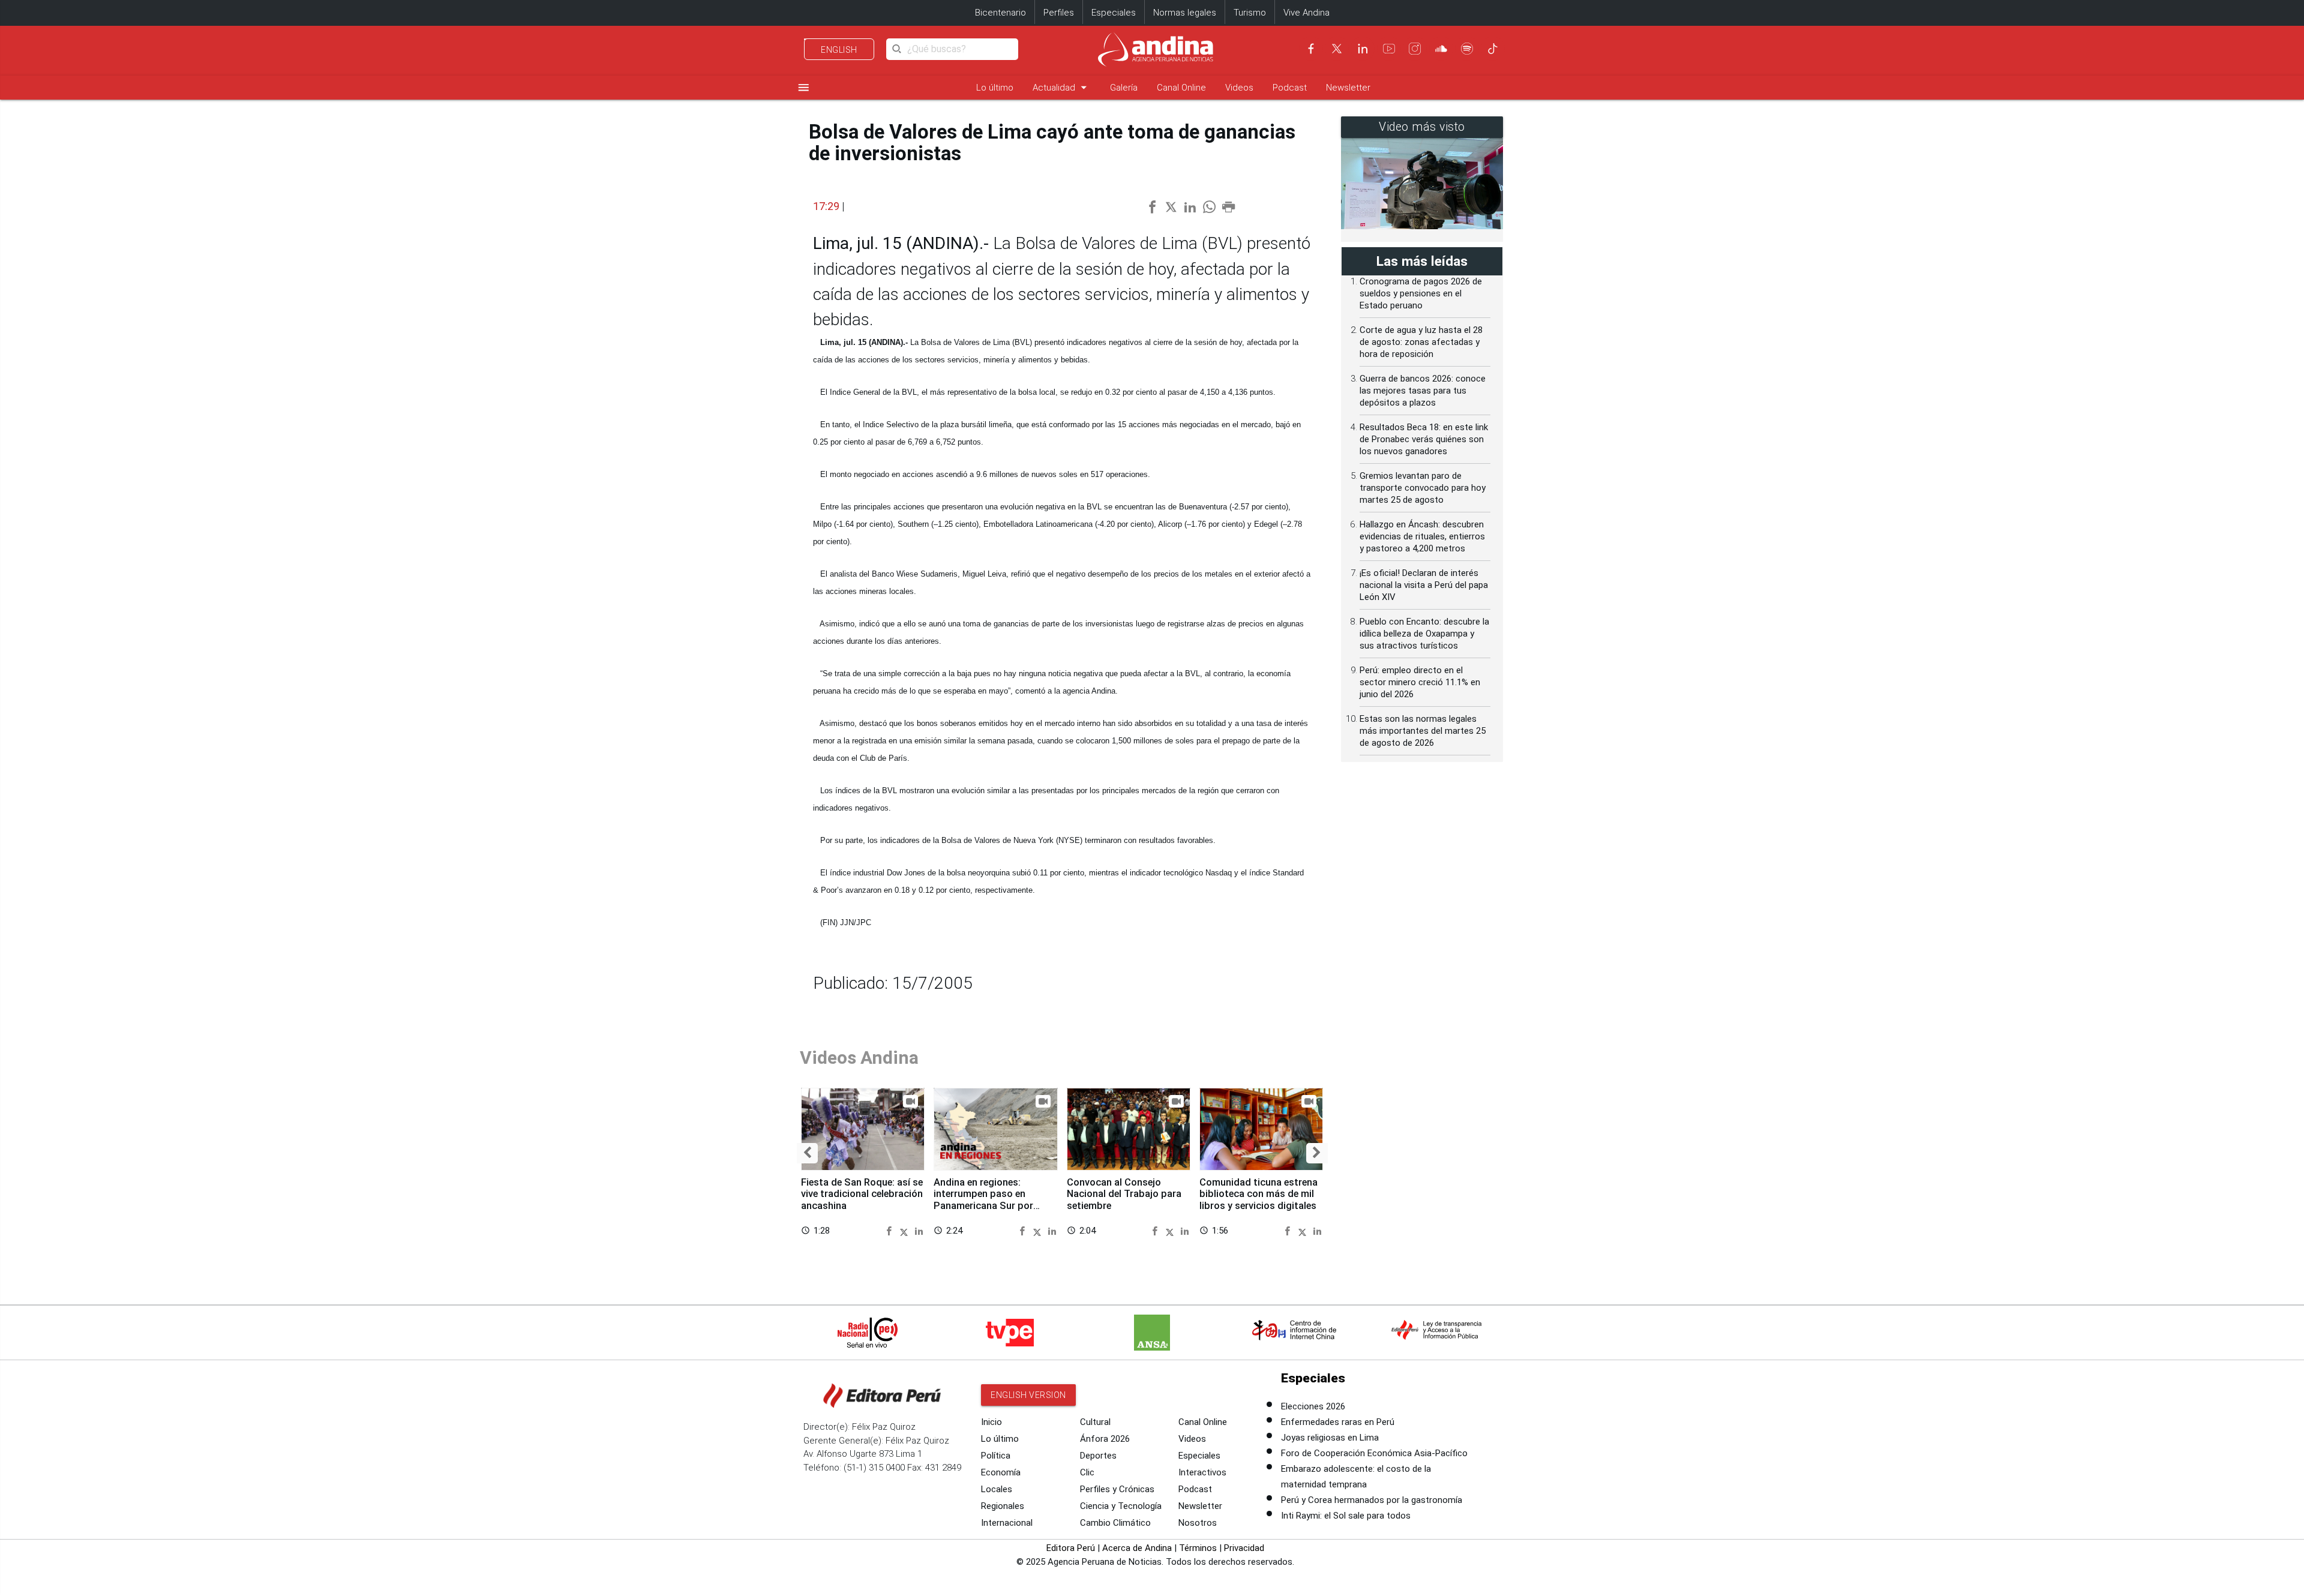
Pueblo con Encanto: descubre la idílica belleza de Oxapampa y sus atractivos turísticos (1424, 634)
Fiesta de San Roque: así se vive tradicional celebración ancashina (862, 1194)
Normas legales (1185, 13)
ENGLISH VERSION (1028, 1395)
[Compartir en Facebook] (891, 1230)
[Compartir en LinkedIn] (919, 1230)
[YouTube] (1389, 49)
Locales (997, 1489)
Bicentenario (1000, 13)
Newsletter (1348, 88)
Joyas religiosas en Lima (1330, 1438)
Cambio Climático (1115, 1523)
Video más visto (1422, 127)
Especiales (1114, 13)
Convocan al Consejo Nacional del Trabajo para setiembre (1124, 1194)
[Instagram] (1415, 49)
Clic (1087, 1472)
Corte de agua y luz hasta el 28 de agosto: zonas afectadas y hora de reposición (1421, 342)
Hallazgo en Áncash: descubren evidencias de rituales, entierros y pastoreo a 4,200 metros (1422, 536)
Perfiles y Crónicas (1117, 1489)
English (839, 50)
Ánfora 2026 (1105, 1439)
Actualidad (1062, 87)
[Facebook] (1311, 49)
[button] (807, 1153)
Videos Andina (859, 1057)
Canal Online (1181, 88)
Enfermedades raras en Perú (1338, 1422)
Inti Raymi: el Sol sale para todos (1346, 1516)
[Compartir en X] (906, 1230)
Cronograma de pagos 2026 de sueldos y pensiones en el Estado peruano (1421, 293)
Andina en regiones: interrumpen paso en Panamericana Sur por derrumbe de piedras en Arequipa (986, 1206)
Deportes (1098, 1456)
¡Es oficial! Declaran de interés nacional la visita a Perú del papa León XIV (1424, 585)
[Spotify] (1467, 49)
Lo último (995, 88)
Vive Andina (1306, 13)
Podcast (1290, 88)
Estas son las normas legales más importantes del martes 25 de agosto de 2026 (1423, 731)
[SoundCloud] (1441, 49)
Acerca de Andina (1137, 1548)
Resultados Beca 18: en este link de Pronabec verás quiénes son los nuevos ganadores (1424, 439)
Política (996, 1456)
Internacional (1007, 1523)
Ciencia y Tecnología (1121, 1506)
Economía (1001, 1472)
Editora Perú (1071, 1548)
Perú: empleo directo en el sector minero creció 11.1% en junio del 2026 (1420, 682)
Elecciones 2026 (1313, 1406)
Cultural (1095, 1422)
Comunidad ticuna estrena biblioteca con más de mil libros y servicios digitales (1258, 1194)
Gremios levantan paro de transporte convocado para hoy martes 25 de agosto (1423, 488)
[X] (1337, 49)
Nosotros (1198, 1523)
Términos (1198, 1548)
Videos (1239, 88)
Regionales (1003, 1506)
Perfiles (1059, 13)
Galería (1124, 88)
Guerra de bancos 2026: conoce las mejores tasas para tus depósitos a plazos (1423, 391)
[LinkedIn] (1363, 49)
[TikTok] (1493, 49)
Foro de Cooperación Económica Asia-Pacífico (1374, 1453)
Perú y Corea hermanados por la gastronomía (1372, 1500)
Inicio (991, 1422)
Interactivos (1202, 1472)
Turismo (1250, 13)
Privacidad (1244, 1548)
